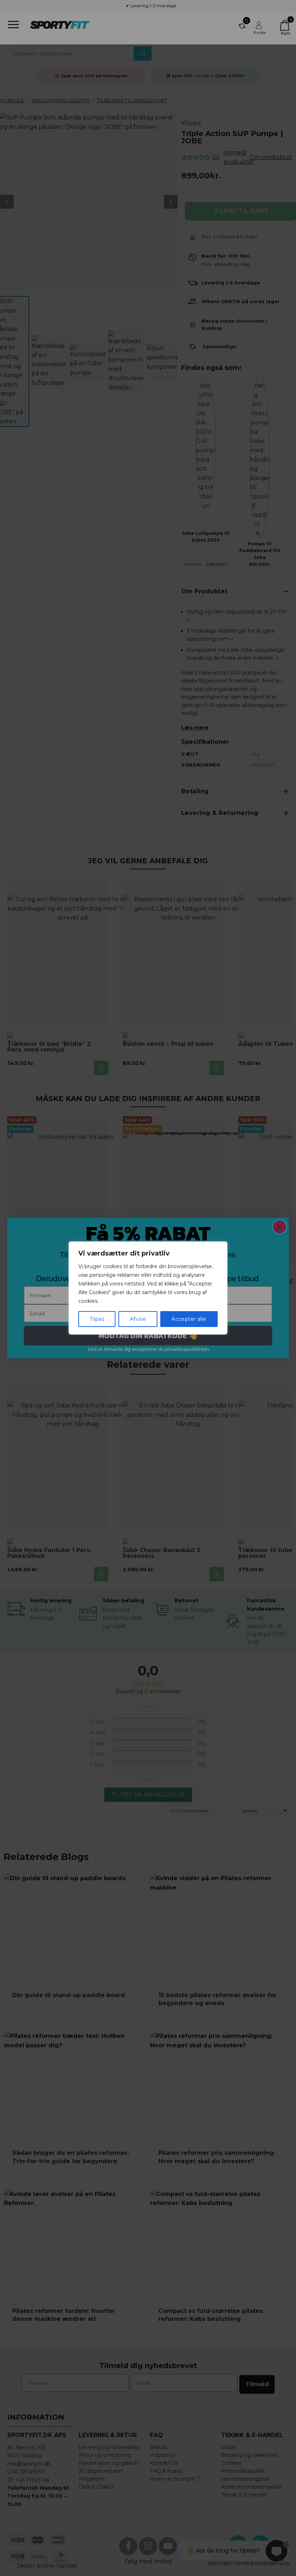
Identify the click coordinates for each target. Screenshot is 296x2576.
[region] (148, 1288)
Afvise (138, 1319)
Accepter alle (189, 1319)
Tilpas (97, 1319)
